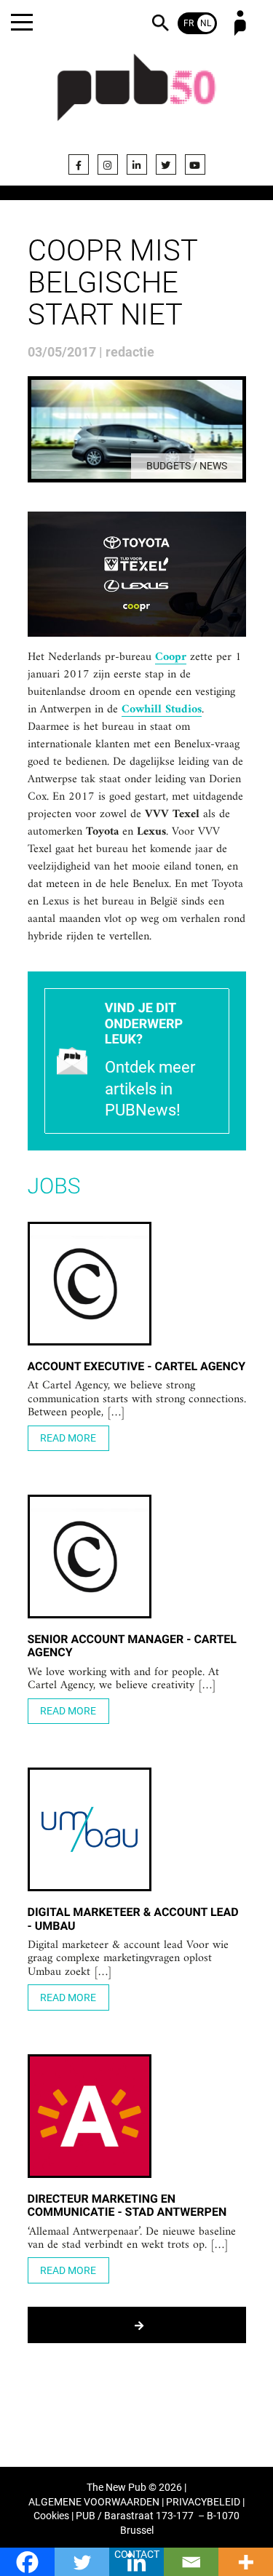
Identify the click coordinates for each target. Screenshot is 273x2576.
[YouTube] (195, 164)
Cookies (51, 2516)
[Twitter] (166, 164)
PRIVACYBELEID (203, 2502)
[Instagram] (108, 164)
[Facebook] (79, 164)
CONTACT (137, 2555)
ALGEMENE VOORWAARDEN (94, 2502)
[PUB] (137, 96)
